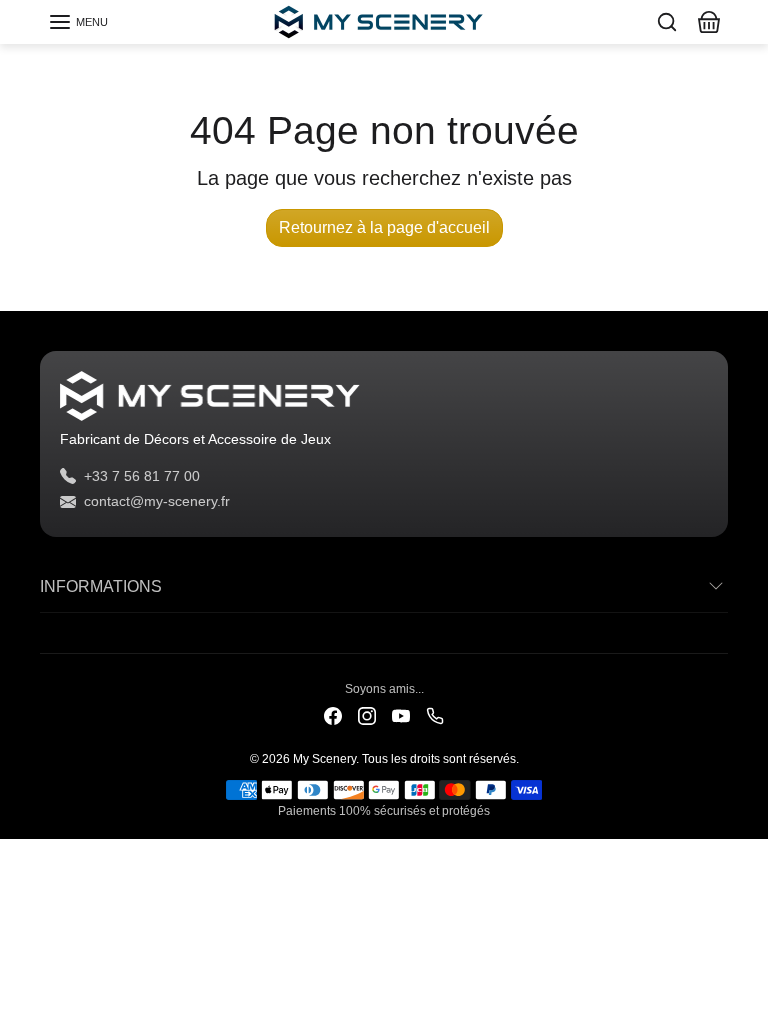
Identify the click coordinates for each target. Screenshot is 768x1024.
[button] (78, 22)
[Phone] (435, 715)
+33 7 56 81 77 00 (142, 476)
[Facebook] (333, 715)
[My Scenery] (384, 20)
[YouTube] (401, 715)
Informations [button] (101, 586)
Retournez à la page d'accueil (384, 227)
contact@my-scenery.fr (157, 501)
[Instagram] (367, 715)
